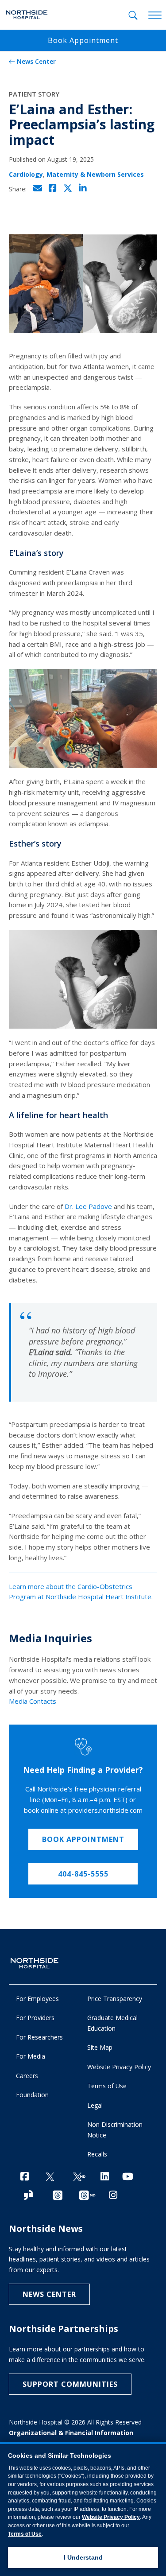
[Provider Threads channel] (87, 2196)
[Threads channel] (58, 2196)
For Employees (37, 1999)
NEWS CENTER (49, 2294)
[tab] (133, 15)
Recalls (97, 2154)
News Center (36, 61)
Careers (27, 2076)
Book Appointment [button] (83, 40)
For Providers (35, 2018)
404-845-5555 (83, 1874)
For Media (31, 2056)
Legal (95, 2105)
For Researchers (39, 2037)
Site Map (100, 2047)
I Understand (83, 2557)
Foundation (32, 2095)
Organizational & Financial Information (71, 2433)
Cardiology (26, 174)
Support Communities (70, 2384)
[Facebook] (25, 2176)
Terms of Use (107, 2086)
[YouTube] (128, 2176)
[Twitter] (50, 2177)
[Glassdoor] (28, 2196)
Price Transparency (115, 1999)
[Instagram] (113, 2195)
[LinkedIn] (105, 2176)
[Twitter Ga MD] (79, 2177)
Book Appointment (83, 1839)
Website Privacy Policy (119, 2067)
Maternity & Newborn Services (95, 174)
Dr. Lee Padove (88, 1206)
